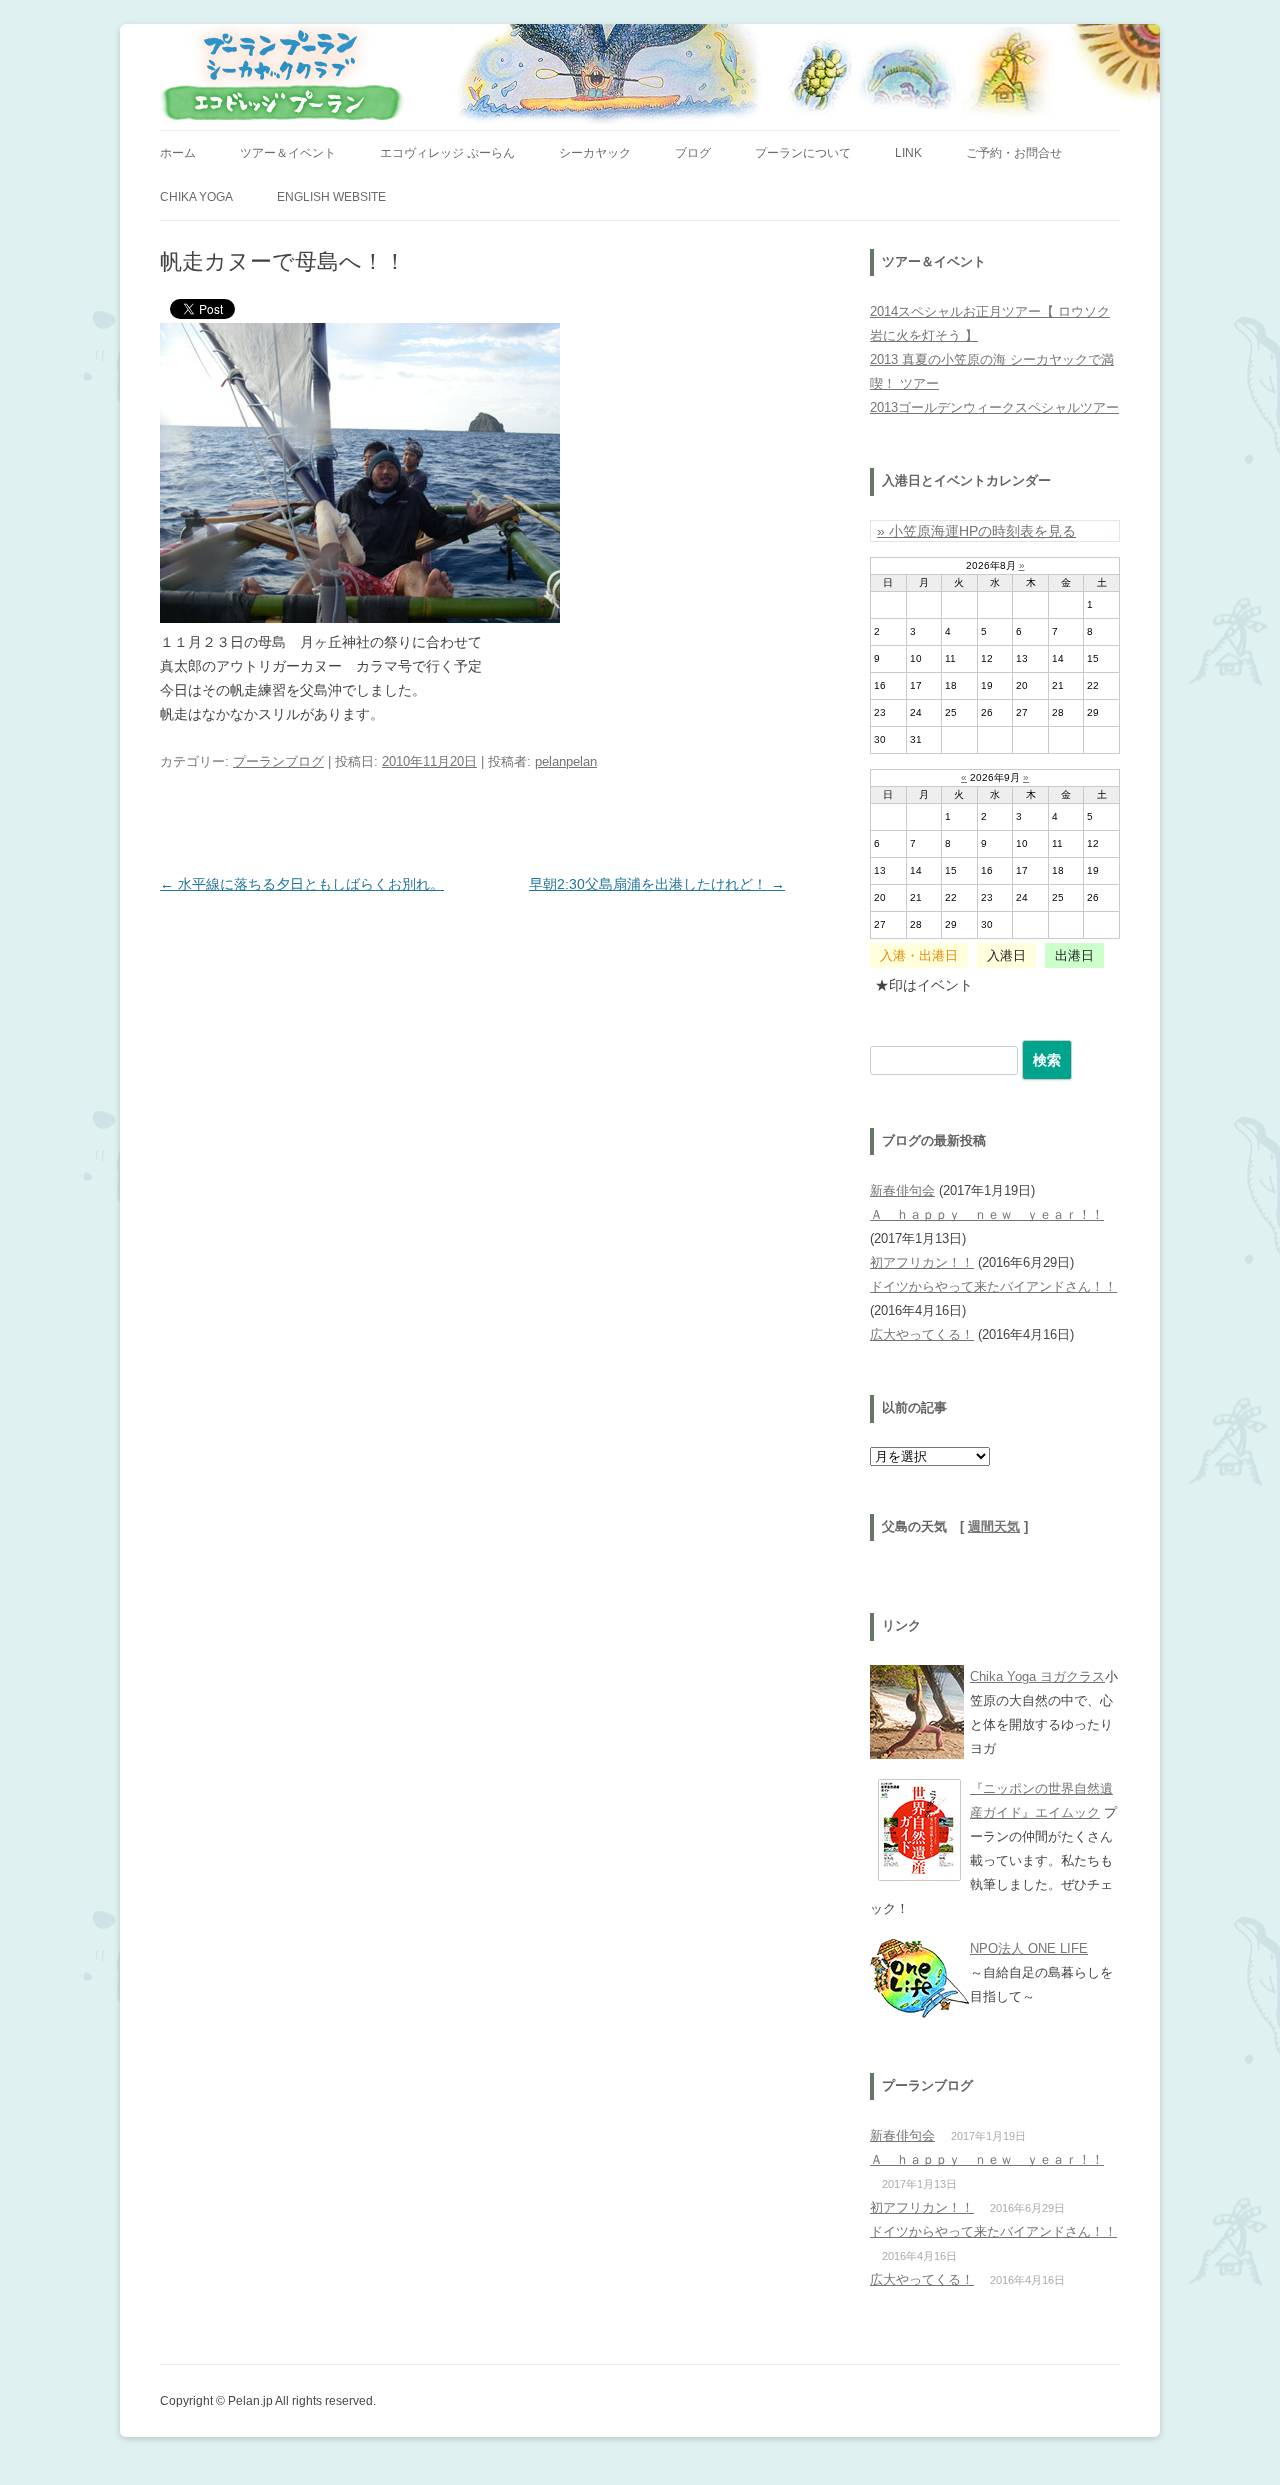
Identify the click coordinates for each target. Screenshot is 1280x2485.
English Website (331, 197)
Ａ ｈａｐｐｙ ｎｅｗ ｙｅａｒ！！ (987, 1214)
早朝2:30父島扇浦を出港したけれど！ (657, 884)
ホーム (178, 153)
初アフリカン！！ (922, 1262)
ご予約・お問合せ (1014, 153)
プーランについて (803, 153)
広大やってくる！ (922, 1334)
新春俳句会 (902, 1190)
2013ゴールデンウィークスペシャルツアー (994, 407)
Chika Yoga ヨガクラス (1037, 1676)
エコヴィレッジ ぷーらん (447, 153)
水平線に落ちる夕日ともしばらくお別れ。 (302, 884)
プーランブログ (278, 761)
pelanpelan (566, 761)
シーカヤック (595, 153)
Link (908, 153)
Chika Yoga (196, 197)
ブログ (693, 153)
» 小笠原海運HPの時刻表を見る (976, 531)
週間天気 (994, 1527)
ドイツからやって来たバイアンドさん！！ (993, 1286)
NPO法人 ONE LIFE (1029, 1948)
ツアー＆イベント (288, 153)
